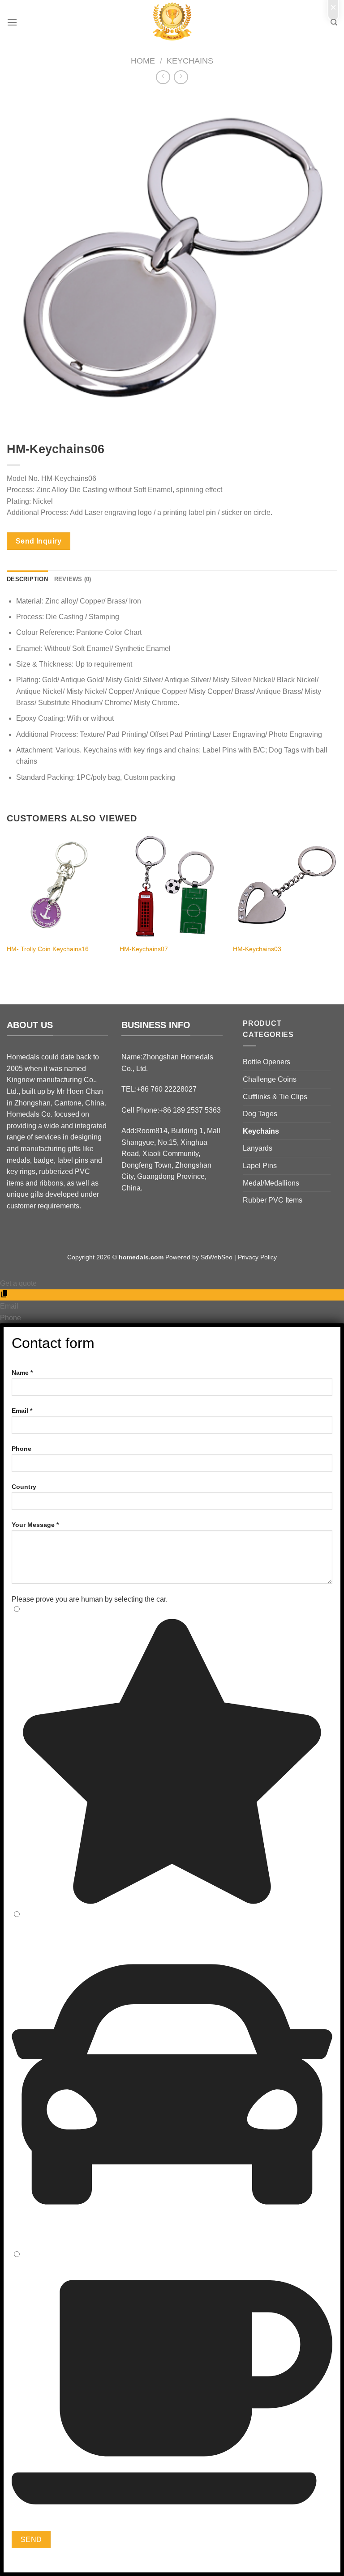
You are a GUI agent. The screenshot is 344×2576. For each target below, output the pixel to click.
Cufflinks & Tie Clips (275, 1097)
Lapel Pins (260, 1166)
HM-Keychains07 (144, 949)
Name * (22, 1373)
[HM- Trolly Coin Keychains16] (59, 887)
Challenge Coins (270, 1079)
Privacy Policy (257, 1257)
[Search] (334, 22)
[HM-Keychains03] (285, 887)
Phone (21, 1449)
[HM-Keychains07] (172, 887)
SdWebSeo (217, 1257)
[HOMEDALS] (172, 22)
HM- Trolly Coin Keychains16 (48, 949)
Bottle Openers (267, 1062)
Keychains (190, 61)
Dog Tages (260, 1114)
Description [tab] (27, 579)
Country (24, 1487)
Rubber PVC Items (273, 1200)
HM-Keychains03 (257, 949)
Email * (22, 1411)
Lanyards (258, 1148)
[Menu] (12, 22)
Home (143, 61)
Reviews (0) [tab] (73, 579)
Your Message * (35, 1525)
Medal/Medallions (271, 1183)
